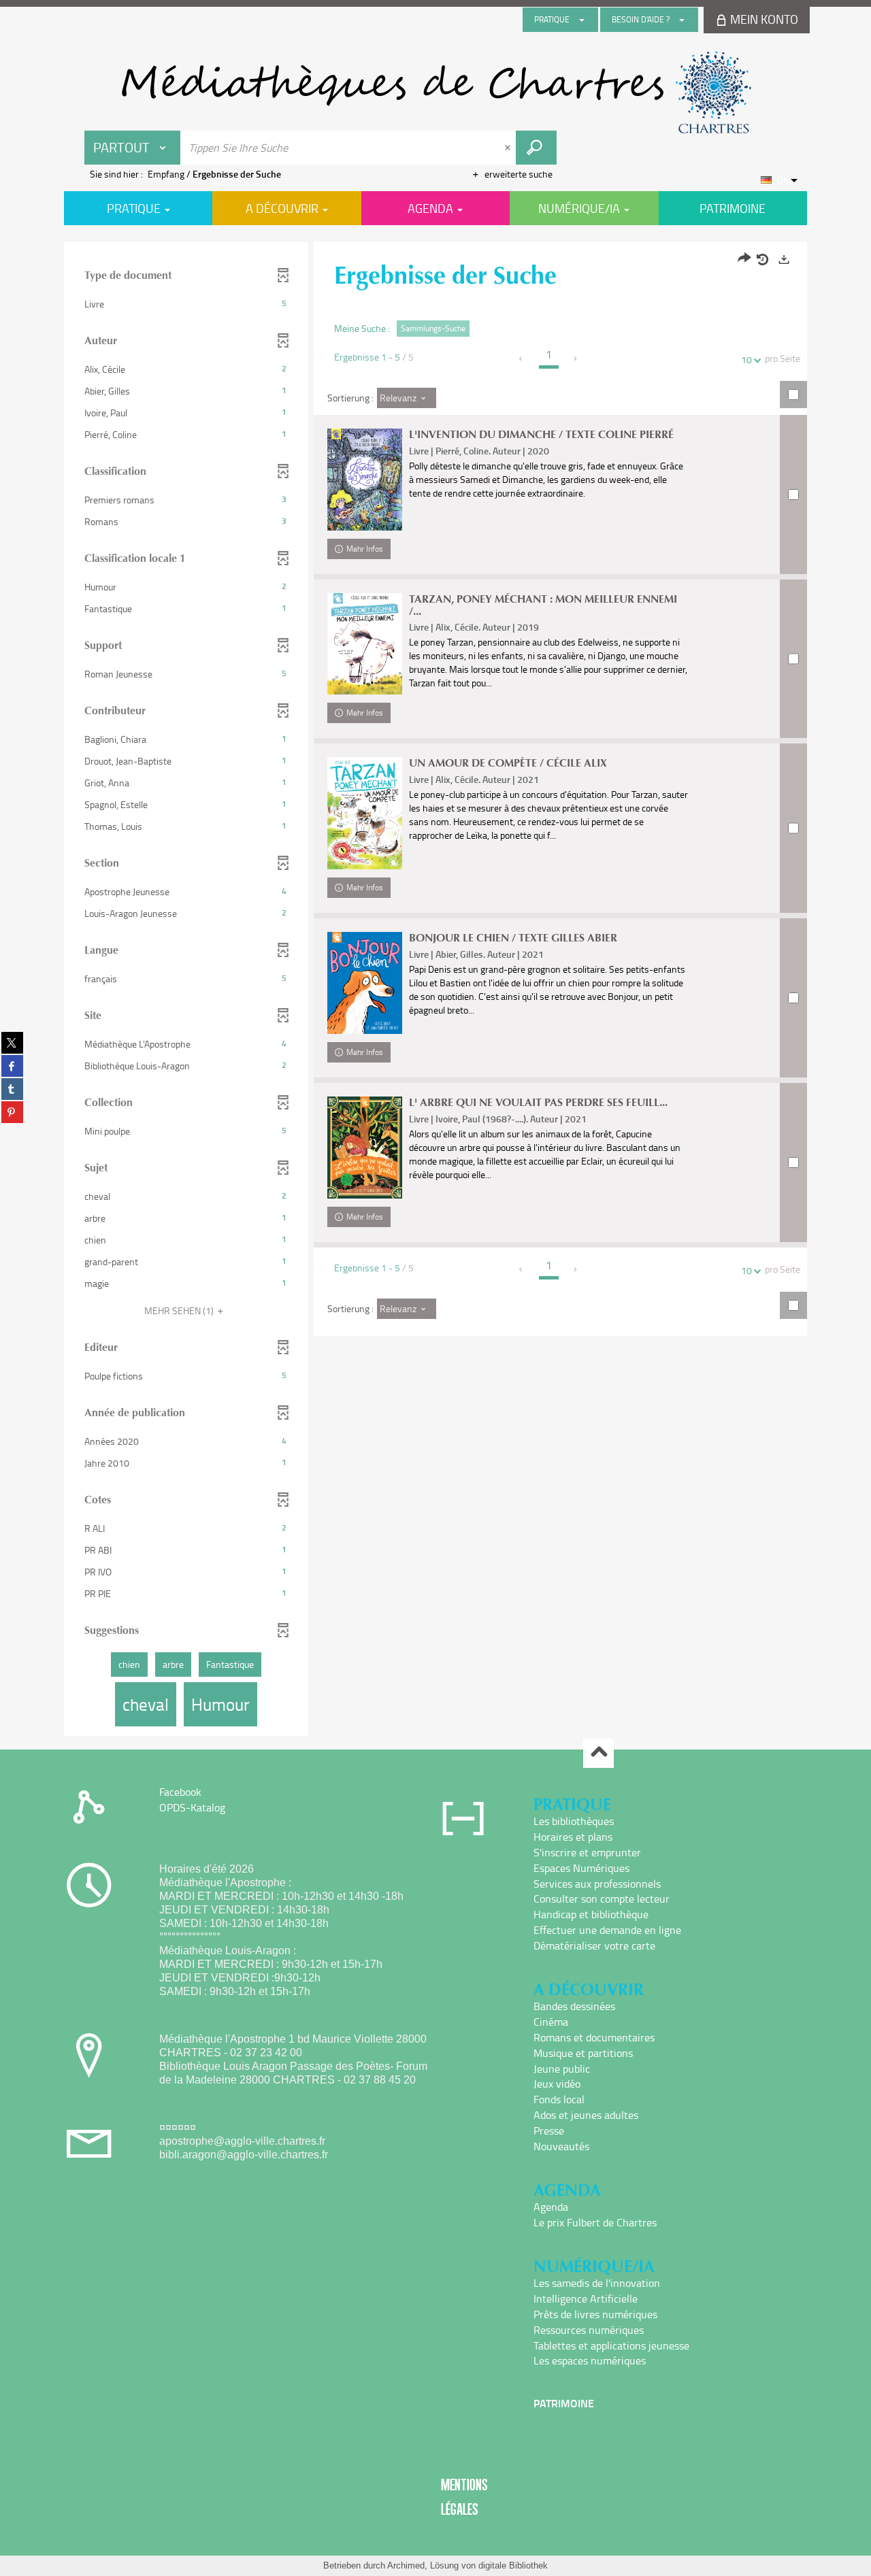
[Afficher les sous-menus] (582, 20)
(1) (180, 1310)
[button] (186, 304)
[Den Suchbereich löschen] (509, 148)
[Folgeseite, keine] (576, 358)
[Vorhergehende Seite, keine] (522, 358)
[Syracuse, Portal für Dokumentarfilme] (435, 93)
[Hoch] (598, 1753)
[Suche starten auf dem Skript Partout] (536, 148)
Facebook (180, 1792)
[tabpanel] (435, 991)
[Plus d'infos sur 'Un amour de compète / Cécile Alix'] (365, 813)
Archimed (406, 2565)
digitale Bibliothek (513, 2565)
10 (746, 359)
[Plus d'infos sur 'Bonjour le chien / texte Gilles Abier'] (365, 983)
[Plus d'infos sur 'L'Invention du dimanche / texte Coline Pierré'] (365, 480)
